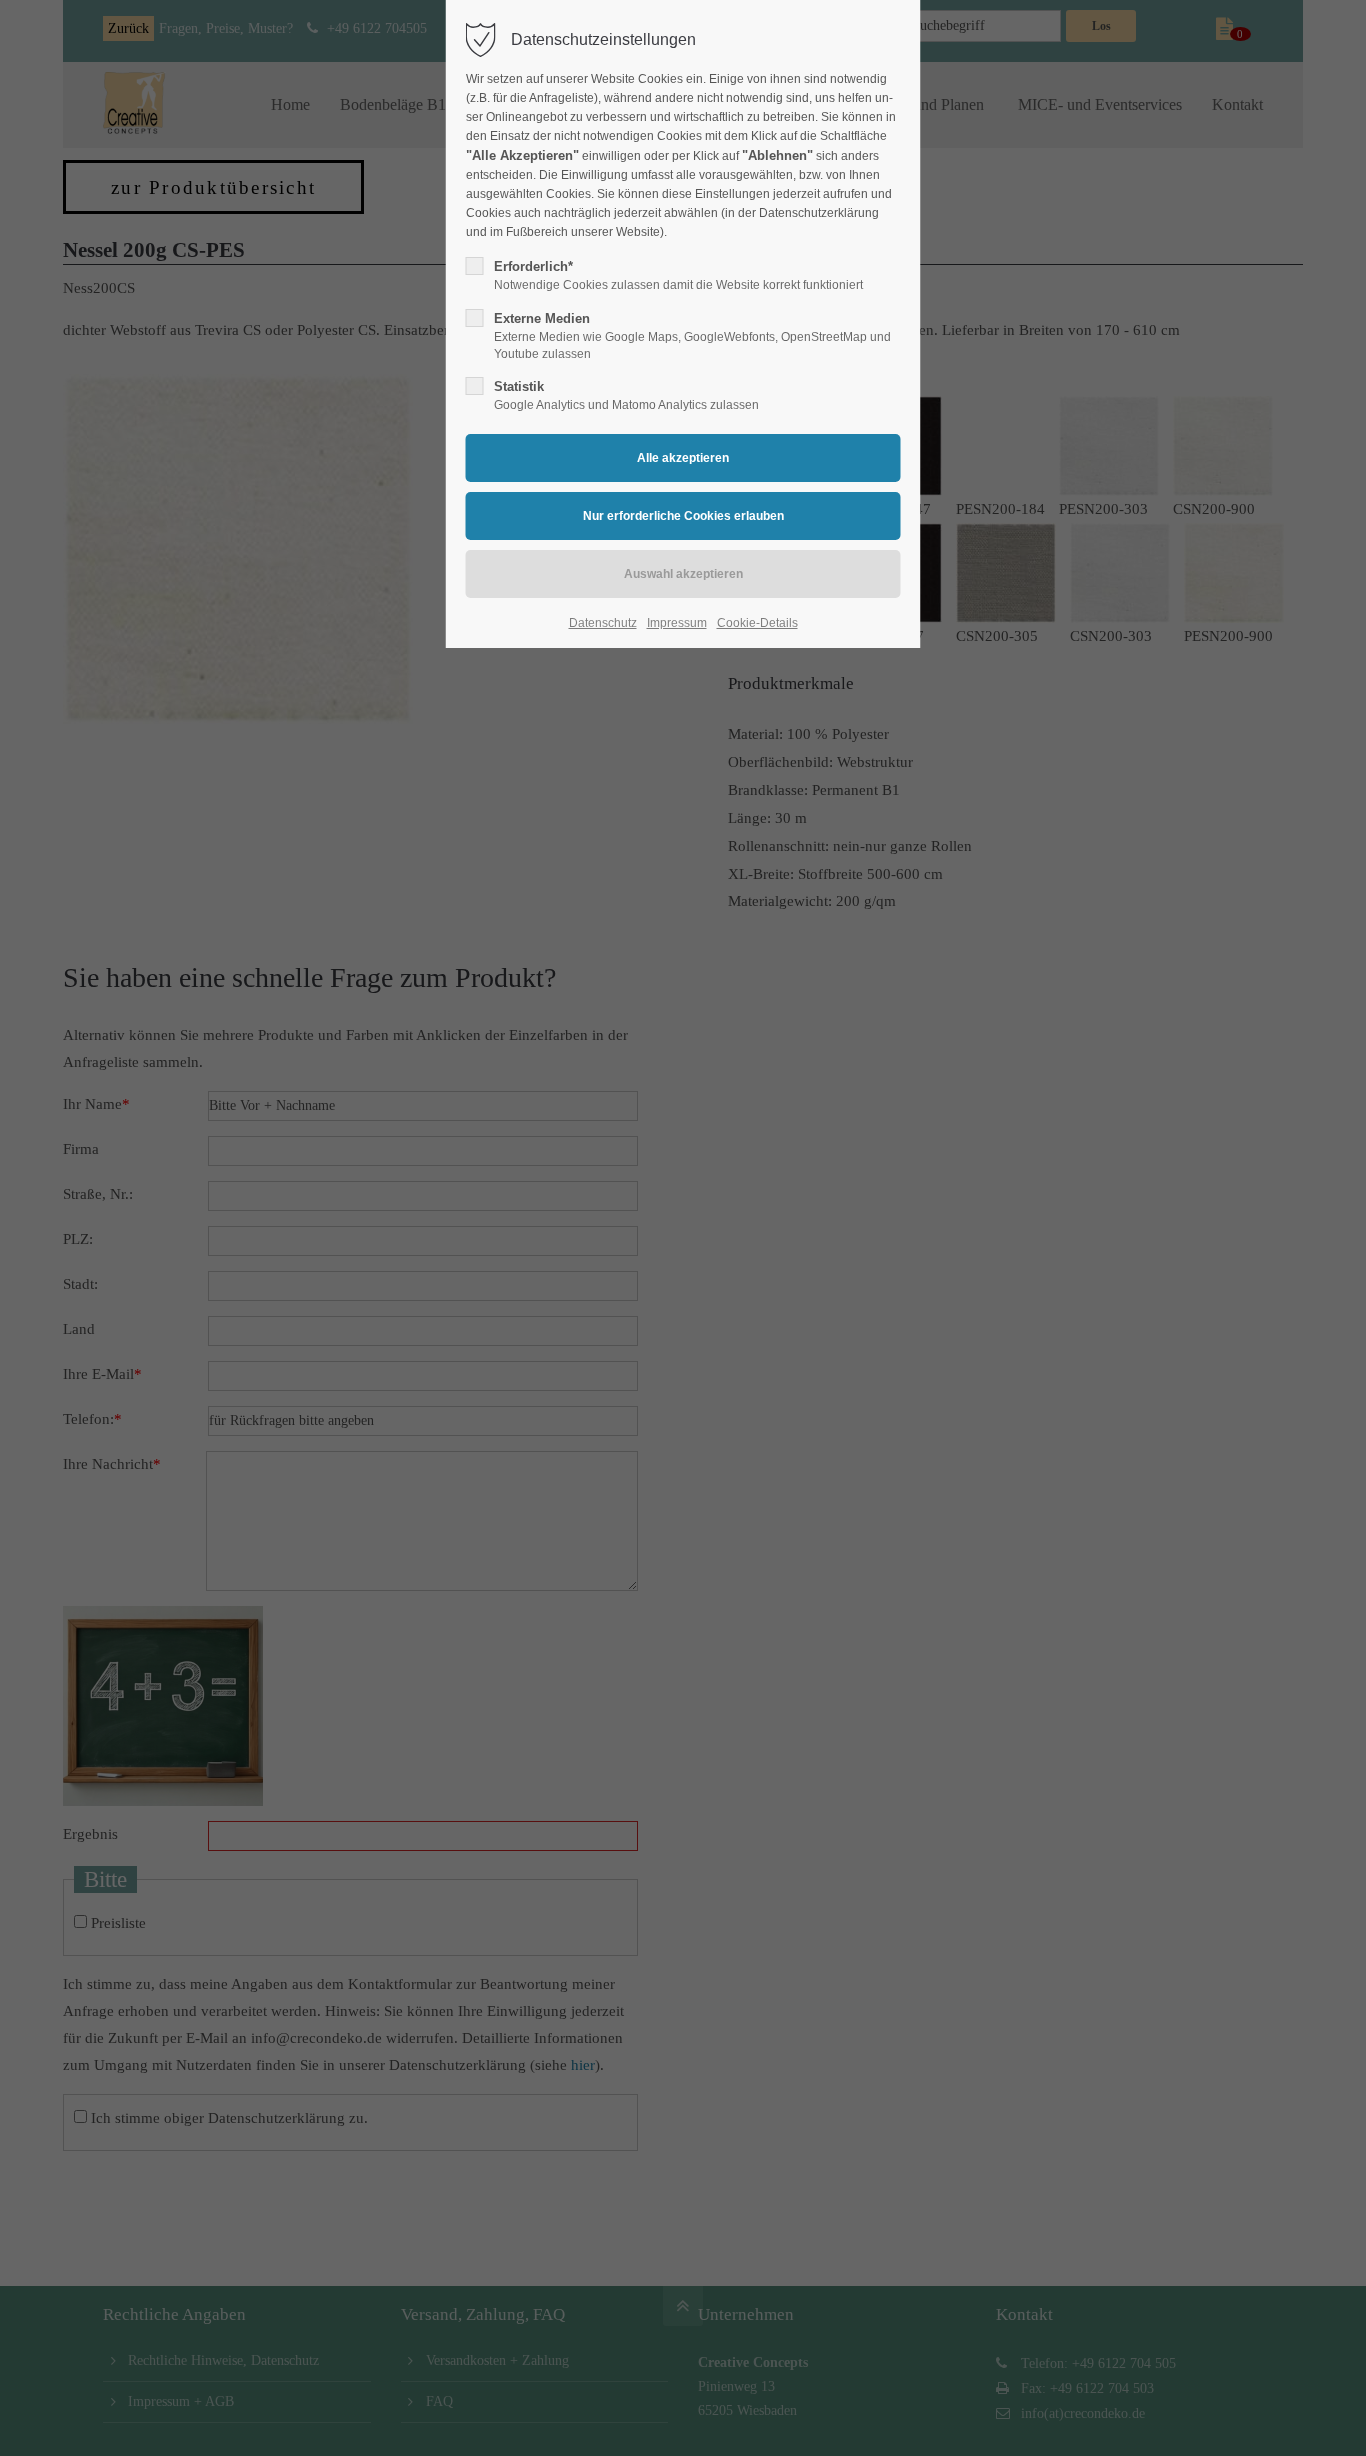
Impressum (677, 623)
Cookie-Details (757, 623)
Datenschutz (603, 623)
